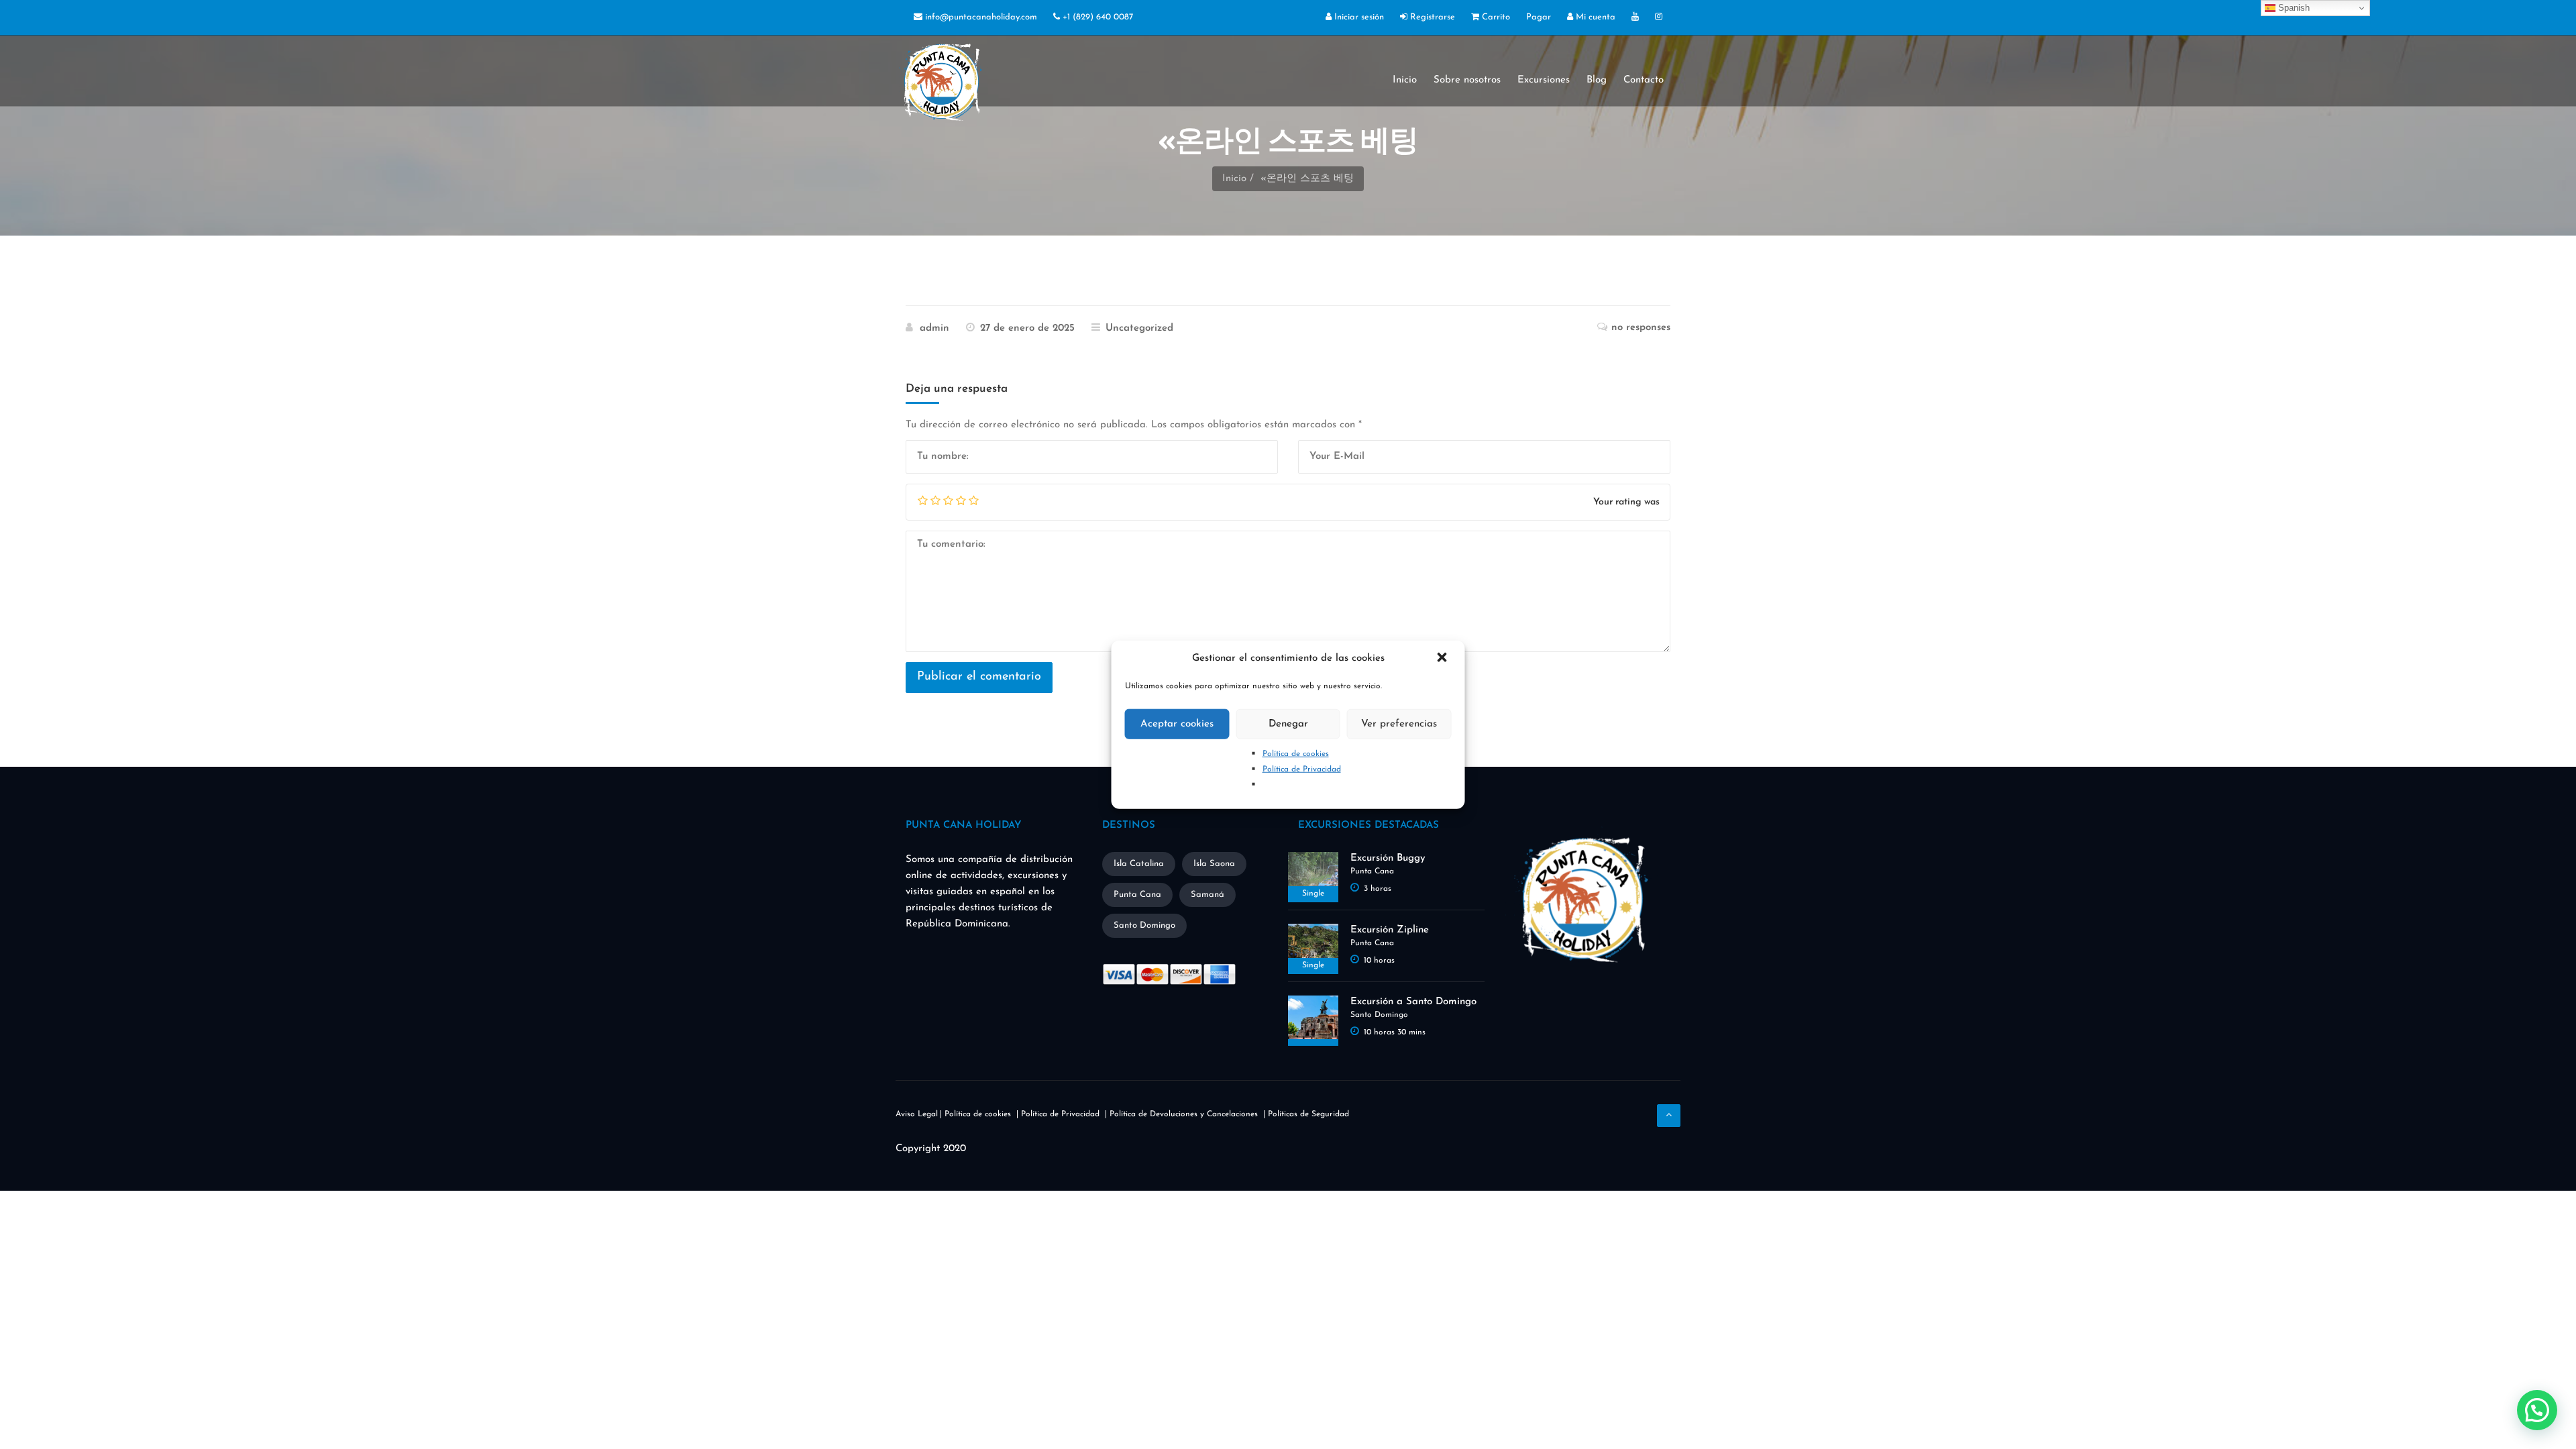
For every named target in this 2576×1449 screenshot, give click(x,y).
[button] (1444, 659)
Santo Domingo (1144, 925)
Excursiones (1544, 80)
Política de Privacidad (1302, 769)
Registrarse (1431, 17)
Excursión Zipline (1390, 930)
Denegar (1288, 723)
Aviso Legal (917, 1114)
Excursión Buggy (1388, 858)
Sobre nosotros (1467, 80)
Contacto (1644, 80)
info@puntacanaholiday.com (980, 17)
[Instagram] (1659, 18)
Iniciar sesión (1358, 17)
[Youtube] (1635, 18)
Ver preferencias (1399, 723)
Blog (1597, 80)
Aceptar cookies (1177, 723)
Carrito (1495, 17)
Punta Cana (1137, 895)
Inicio (1405, 80)
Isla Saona (1214, 864)
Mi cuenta (1594, 17)
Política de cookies (1296, 754)
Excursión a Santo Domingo (1413, 1002)
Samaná (1207, 895)
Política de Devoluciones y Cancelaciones (1184, 1114)
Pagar (1539, 17)
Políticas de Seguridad (1308, 1114)
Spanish (2293, 8)
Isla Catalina (1139, 864)
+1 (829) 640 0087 (1096, 17)
